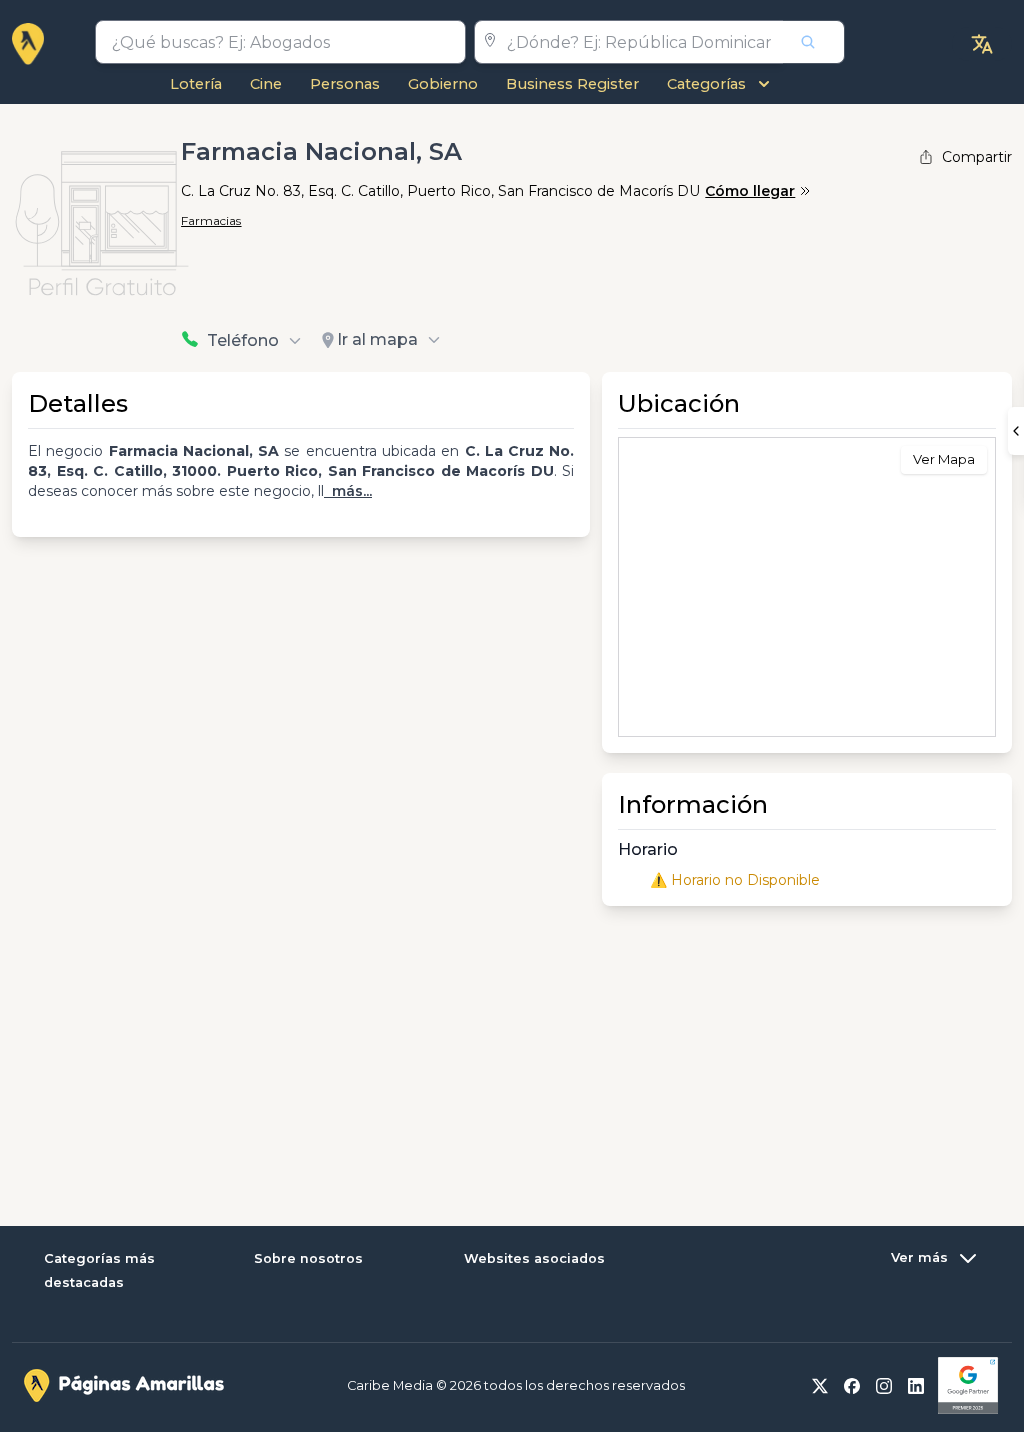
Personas (345, 84)
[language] (982, 44)
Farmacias (211, 220)
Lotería (196, 84)
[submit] (814, 42)
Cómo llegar (750, 191)
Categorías (706, 84)
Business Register (572, 84)
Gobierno (443, 84)
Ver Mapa (944, 459)
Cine (266, 84)
